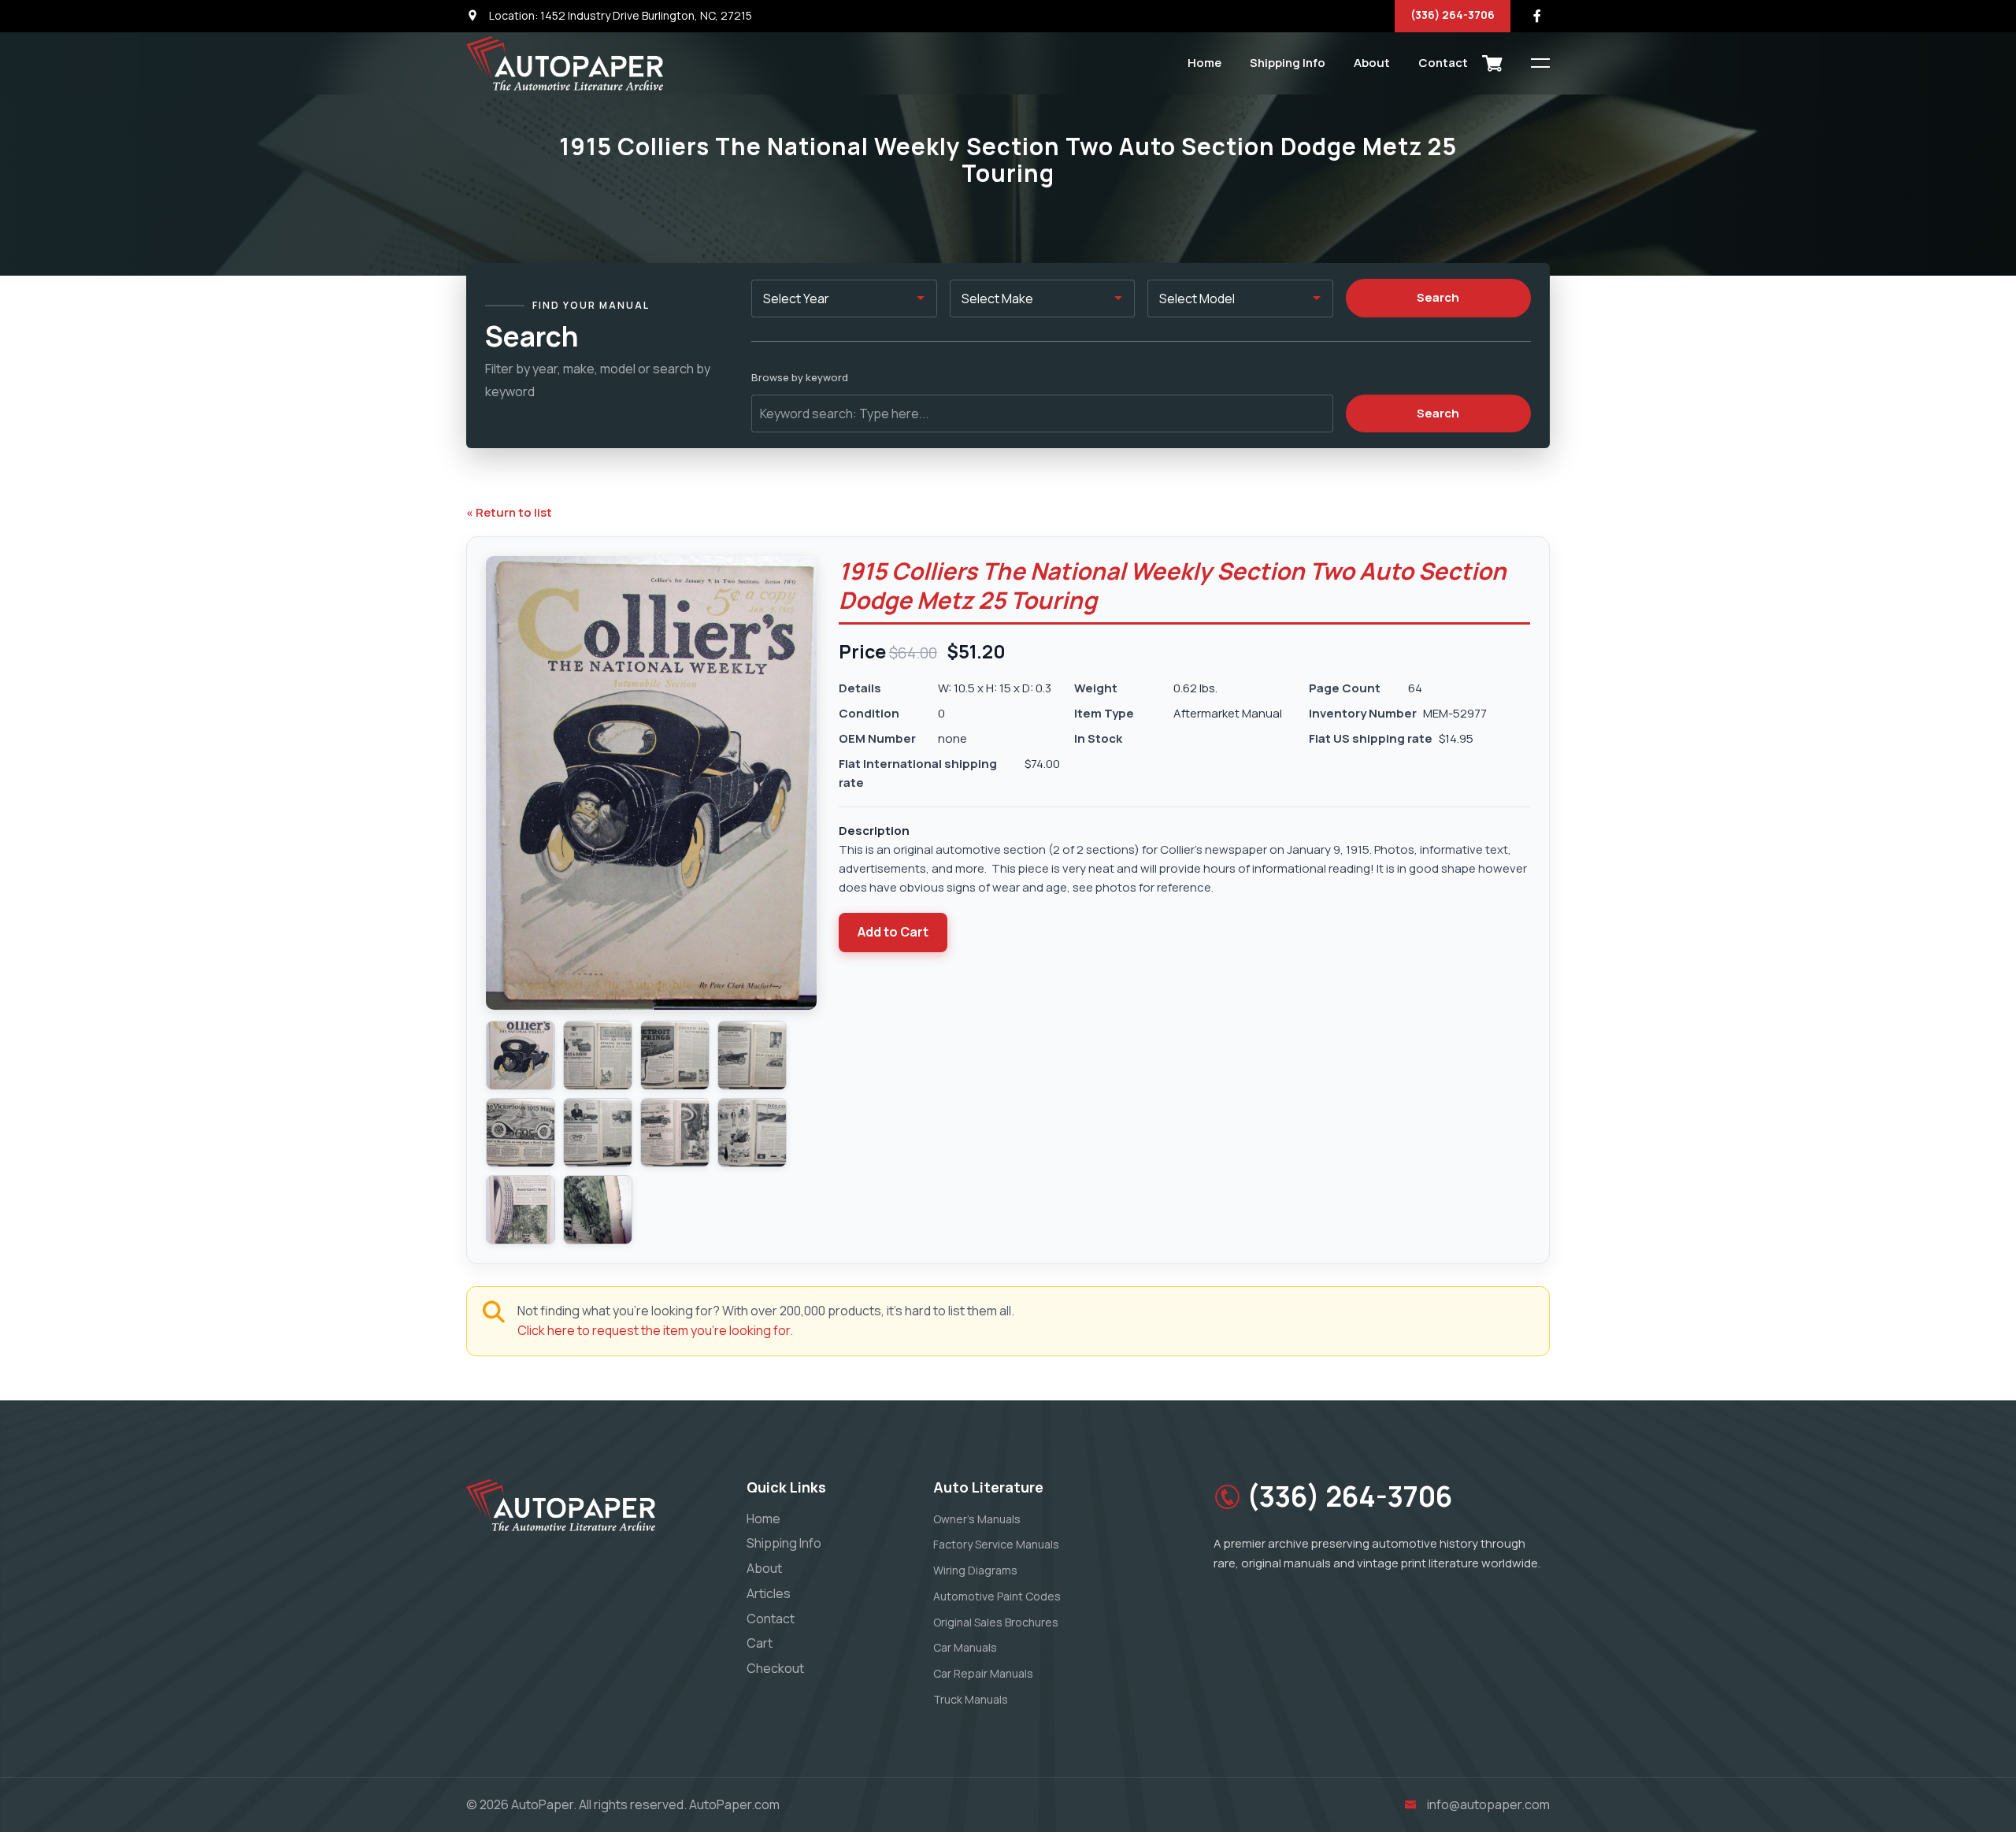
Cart (760, 1643)
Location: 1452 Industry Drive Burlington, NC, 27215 (619, 15)
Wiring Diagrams (975, 1570)
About (1372, 63)
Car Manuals (965, 1647)
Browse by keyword (800, 377)
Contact (1443, 63)
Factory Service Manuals (996, 1544)
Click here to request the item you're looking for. (655, 1330)
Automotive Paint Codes (997, 1596)
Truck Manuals (971, 1699)
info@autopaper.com (1488, 1804)
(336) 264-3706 (1453, 15)
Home (1204, 63)
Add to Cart (893, 932)
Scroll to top (35, 920)
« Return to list (509, 512)
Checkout (775, 1668)
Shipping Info (1288, 63)
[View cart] (1492, 63)
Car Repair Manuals (983, 1673)
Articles (769, 1593)
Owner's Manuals (977, 1519)
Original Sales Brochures (996, 1622)
